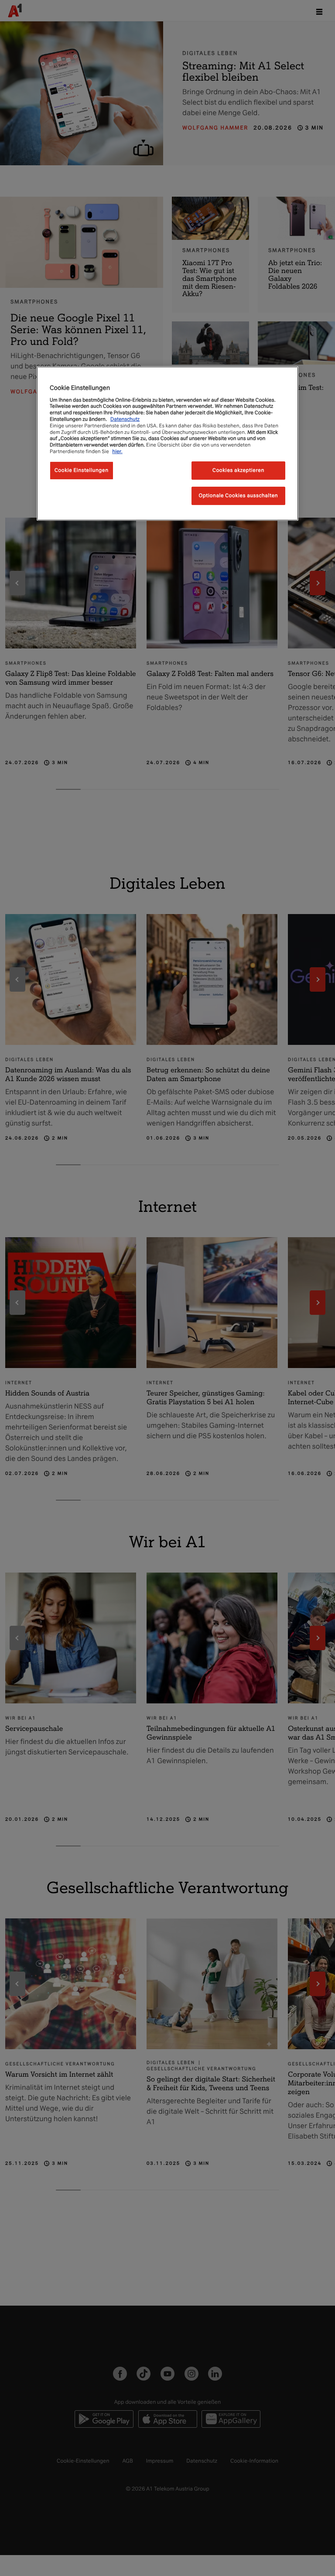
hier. (117, 451)
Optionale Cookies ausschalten (239, 495)
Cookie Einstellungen (82, 470)
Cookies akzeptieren (238, 470)
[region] (167, 443)
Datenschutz (125, 419)
